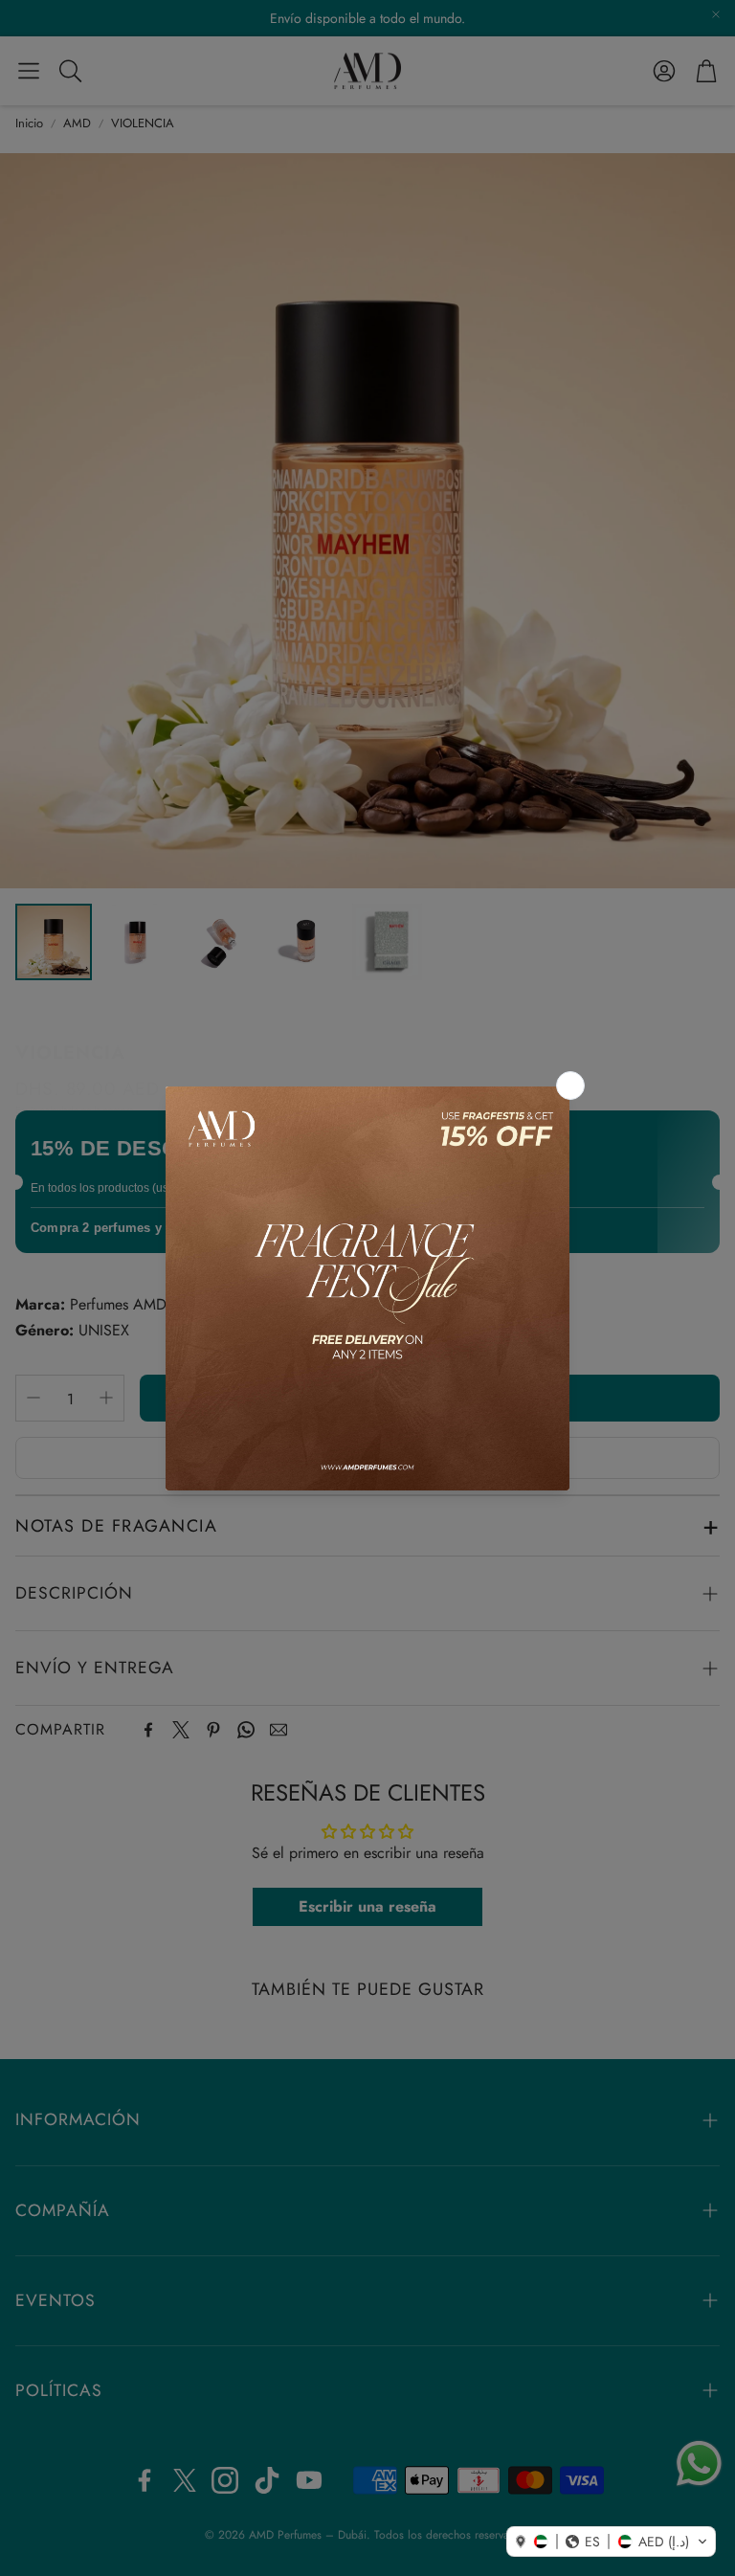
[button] (611, 2542)
